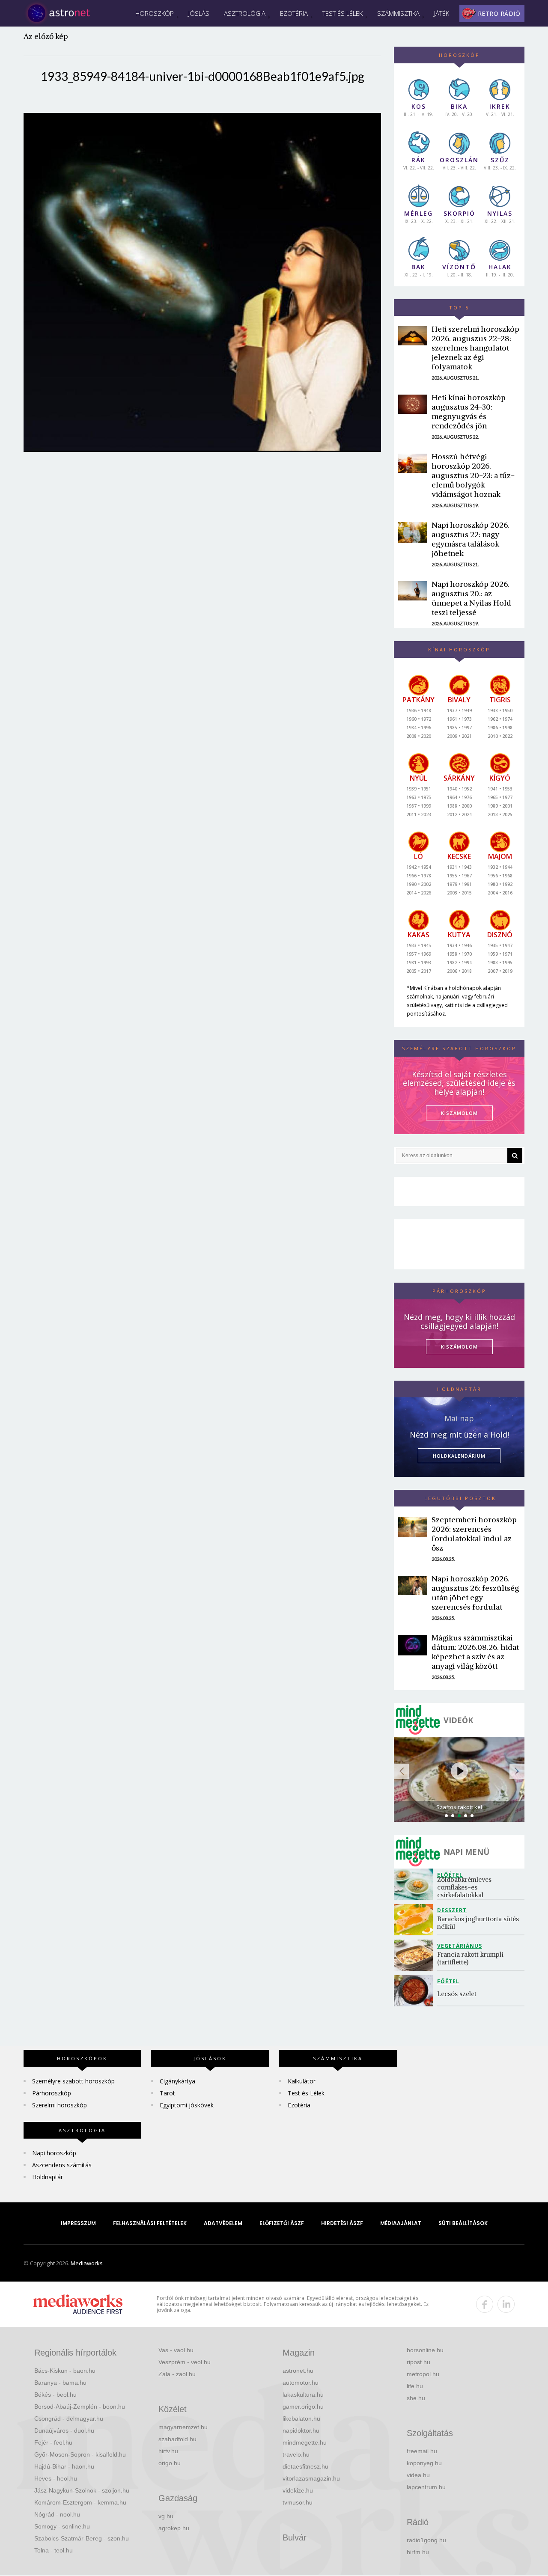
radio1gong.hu (426, 2540)
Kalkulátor (302, 2081)
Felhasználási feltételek (150, 2223)
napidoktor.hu (301, 2430)
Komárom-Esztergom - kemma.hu (80, 2502)
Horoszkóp (155, 13)
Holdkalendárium (459, 1456)
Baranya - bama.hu (60, 2383)
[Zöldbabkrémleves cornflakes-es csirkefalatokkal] (415, 1884)
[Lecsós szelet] (415, 1991)
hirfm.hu (418, 2552)
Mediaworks (87, 2263)
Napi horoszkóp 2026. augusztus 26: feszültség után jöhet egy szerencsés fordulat (475, 1593)
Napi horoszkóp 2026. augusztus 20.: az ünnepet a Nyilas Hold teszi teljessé (471, 598)
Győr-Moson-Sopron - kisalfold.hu (80, 2454)
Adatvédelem (223, 2223)
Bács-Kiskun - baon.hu (65, 2371)
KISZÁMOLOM (459, 1113)
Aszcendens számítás (62, 2165)
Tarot (167, 2093)
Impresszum (78, 2223)
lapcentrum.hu (426, 2487)
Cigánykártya (177, 2081)
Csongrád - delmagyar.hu (69, 2419)
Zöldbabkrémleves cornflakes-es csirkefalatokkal (465, 1887)
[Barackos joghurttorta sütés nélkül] (415, 1920)
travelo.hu (296, 2454)
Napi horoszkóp (54, 2153)
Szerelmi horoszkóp (60, 2105)
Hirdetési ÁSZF (342, 2223)
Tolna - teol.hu (54, 2550)
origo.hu (170, 2463)
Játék (442, 13)
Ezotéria (294, 13)
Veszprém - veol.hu (185, 2362)
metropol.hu (423, 2374)
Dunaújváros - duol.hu (64, 2430)
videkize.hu (298, 2490)
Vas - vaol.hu (176, 2350)
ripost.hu (418, 2362)
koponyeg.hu (424, 2463)
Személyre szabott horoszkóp (73, 2081)
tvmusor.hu (298, 2502)
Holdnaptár (48, 2177)
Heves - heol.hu (56, 2478)
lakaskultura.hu (303, 2395)
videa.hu (418, 2475)
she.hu (416, 2398)
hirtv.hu (168, 2451)
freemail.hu (422, 2451)
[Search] (515, 1156)
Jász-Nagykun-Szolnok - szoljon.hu (82, 2490)
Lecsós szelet (458, 1994)
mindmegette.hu (305, 2442)
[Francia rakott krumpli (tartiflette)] (415, 1955)
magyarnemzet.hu (183, 2427)
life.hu (415, 2386)
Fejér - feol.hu (53, 2442)
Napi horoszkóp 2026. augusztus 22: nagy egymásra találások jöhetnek (471, 539)
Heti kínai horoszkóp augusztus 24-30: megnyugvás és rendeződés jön (469, 412)
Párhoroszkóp (52, 2093)
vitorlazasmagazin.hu (311, 2478)
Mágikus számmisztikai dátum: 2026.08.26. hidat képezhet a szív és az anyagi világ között (475, 1652)
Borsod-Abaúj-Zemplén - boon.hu (80, 2407)
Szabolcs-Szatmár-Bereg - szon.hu (82, 2538)
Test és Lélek (342, 13)
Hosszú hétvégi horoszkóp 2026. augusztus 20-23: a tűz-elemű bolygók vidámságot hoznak (473, 475)
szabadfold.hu (177, 2439)
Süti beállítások (463, 2223)
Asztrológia (245, 13)
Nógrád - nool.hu (57, 2514)
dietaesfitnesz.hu (305, 2466)
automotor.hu (301, 2383)
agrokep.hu (174, 2528)
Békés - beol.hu (55, 2395)
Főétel (448, 1981)
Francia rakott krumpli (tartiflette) (471, 1958)
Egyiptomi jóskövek (187, 2105)
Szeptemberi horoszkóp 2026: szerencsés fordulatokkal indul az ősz (474, 1534)
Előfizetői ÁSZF (282, 2223)
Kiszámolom (459, 1347)
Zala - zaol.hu (177, 2374)
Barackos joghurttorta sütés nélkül (479, 1923)
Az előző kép (46, 36)
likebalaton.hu (301, 2419)
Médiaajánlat (401, 2223)
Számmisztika (398, 13)
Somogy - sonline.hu (62, 2526)
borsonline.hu (425, 2350)
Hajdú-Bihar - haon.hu (64, 2466)
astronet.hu (298, 2371)
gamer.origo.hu (303, 2407)
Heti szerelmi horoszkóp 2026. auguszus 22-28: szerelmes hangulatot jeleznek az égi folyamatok (475, 348)
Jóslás (199, 13)
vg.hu (166, 2516)
